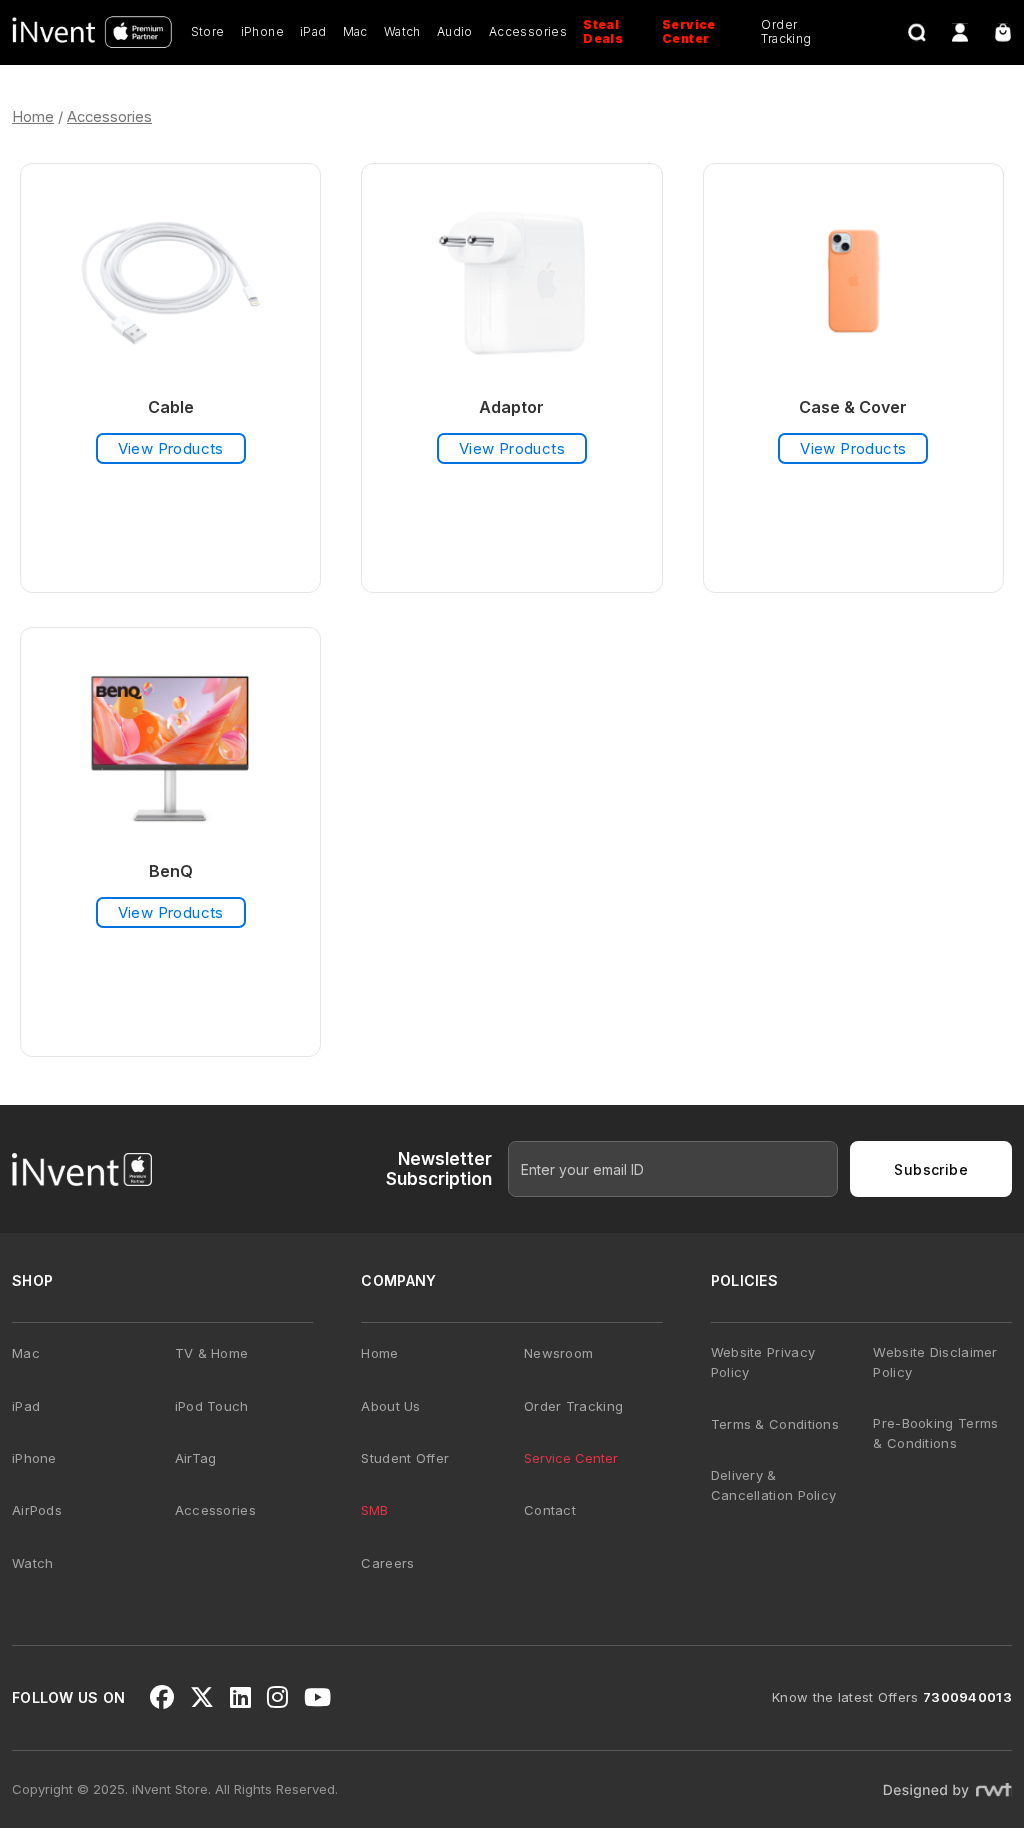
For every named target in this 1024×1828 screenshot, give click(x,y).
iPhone (262, 31)
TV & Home (212, 1353)
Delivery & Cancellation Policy (774, 1485)
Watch (402, 31)
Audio (455, 31)
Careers (387, 1563)
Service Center (689, 31)
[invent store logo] (92, 32)
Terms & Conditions (775, 1424)
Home (33, 117)
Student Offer (405, 1458)
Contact (550, 1510)
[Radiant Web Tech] (947, 1789)
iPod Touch (212, 1406)
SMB (374, 1510)
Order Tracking (786, 31)
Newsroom (558, 1353)
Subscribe (931, 1169)
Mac (355, 31)
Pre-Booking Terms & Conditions (935, 1433)
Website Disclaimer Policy (935, 1362)
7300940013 (967, 1697)
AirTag (196, 1458)
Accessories (528, 31)
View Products (171, 448)
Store (208, 31)
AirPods (37, 1510)
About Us (390, 1406)
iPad (313, 31)
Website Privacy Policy (763, 1362)
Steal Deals (603, 31)
